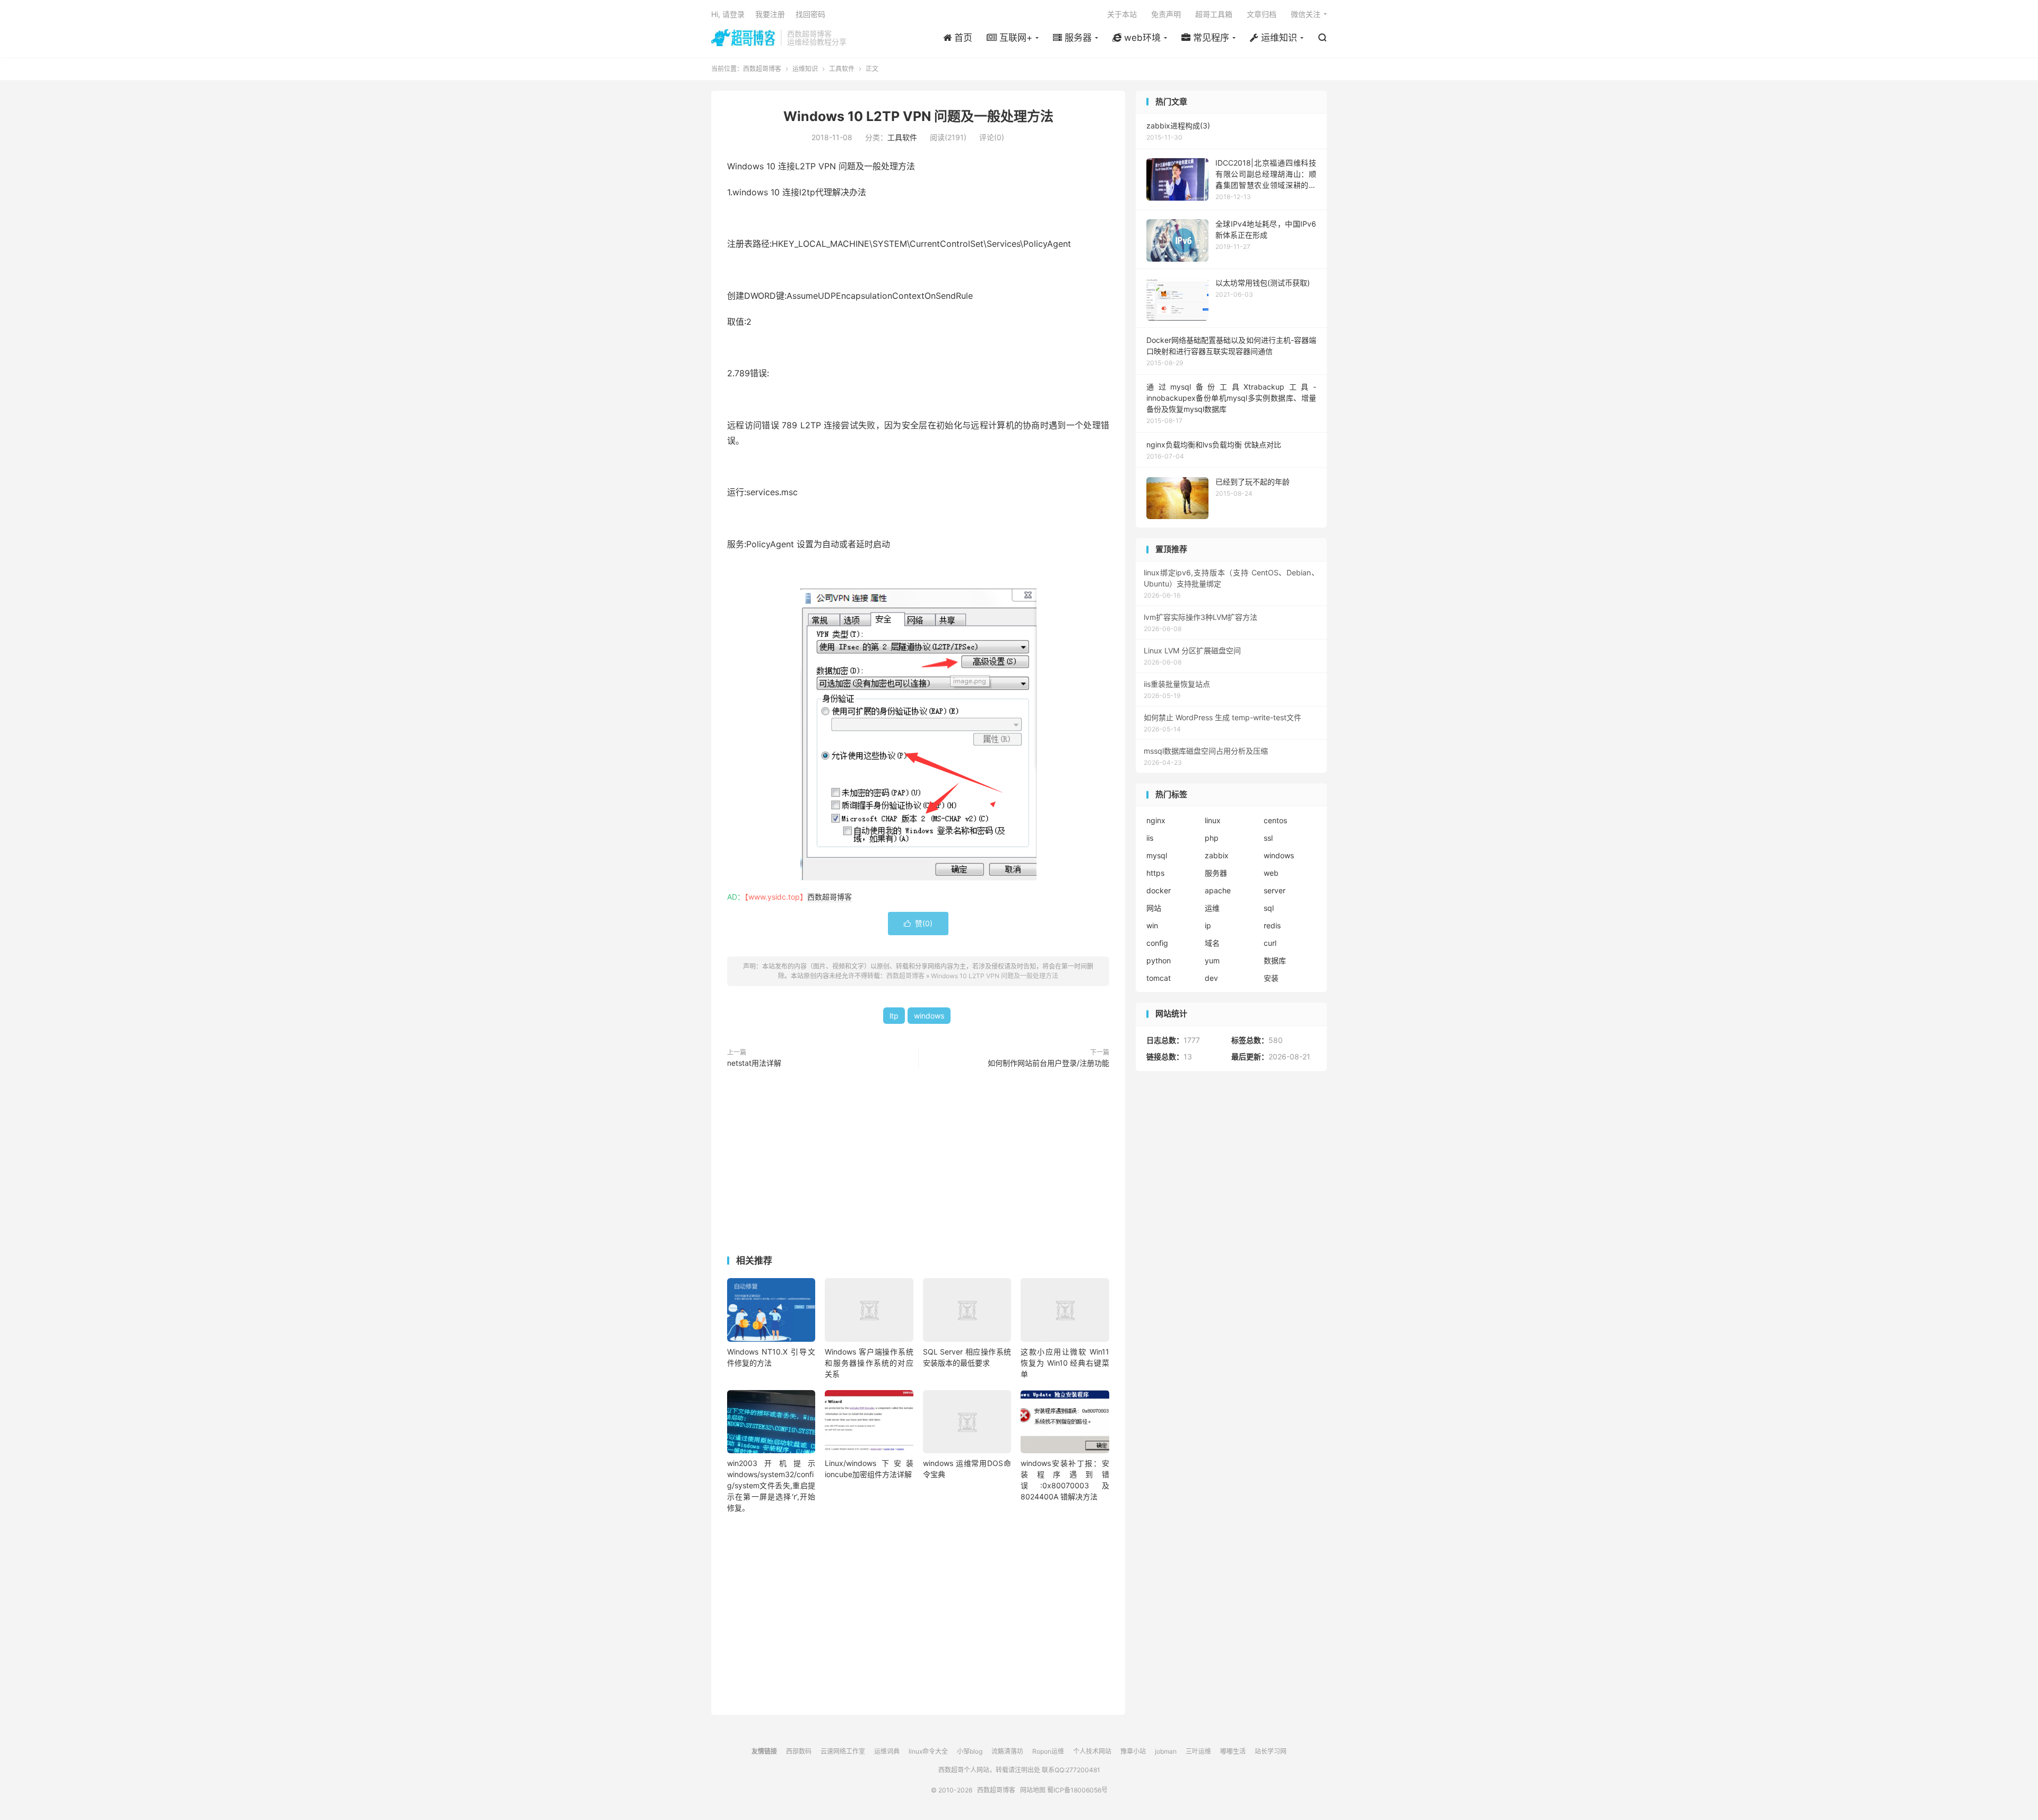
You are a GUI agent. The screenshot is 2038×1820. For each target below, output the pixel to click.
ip (1208, 925)
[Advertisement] (918, 1164)
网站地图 (1033, 1790)
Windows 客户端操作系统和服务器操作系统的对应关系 (869, 1363)
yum (1212, 960)
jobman (1166, 1751)
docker (1159, 890)
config (1157, 943)
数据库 (1275, 960)
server (1275, 890)
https (1155, 873)
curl (1270, 943)
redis (1272, 925)
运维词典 (887, 1751)
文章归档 (1262, 14)
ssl (1268, 838)
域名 (1212, 943)
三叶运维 (1198, 1751)
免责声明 (1166, 14)
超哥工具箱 (1214, 14)
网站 (1154, 908)
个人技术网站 (1092, 1751)
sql (1269, 908)
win (1152, 925)
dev (1211, 978)
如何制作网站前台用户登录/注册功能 (1048, 1063)
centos (1275, 820)
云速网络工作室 (843, 1751)
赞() (918, 923)
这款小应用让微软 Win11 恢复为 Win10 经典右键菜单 (1065, 1363)
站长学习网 (1271, 1751)
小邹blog (970, 1751)
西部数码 (799, 1751)
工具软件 (842, 69)
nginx (1156, 820)
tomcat (1159, 978)
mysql (1157, 855)
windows (929, 1016)
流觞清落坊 (1007, 1751)
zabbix (1217, 855)
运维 (1212, 908)
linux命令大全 (928, 1751)
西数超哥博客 (743, 38)
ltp (894, 1016)
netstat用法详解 (754, 1063)
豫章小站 (1133, 1751)
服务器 (1216, 873)
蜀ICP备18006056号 (1077, 1790)
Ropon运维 (1048, 1751)
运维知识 (805, 69)
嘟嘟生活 (1233, 1751)
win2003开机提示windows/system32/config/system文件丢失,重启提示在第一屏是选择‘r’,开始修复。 (771, 1485)
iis (1150, 838)
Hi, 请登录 (728, 14)
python (1159, 960)
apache (1218, 890)
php (1212, 838)
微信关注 (1306, 14)
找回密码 (810, 14)
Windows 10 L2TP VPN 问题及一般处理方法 (918, 116)
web (1271, 873)
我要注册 (770, 14)
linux (1213, 820)
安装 (1271, 978)
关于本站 (1122, 14)
